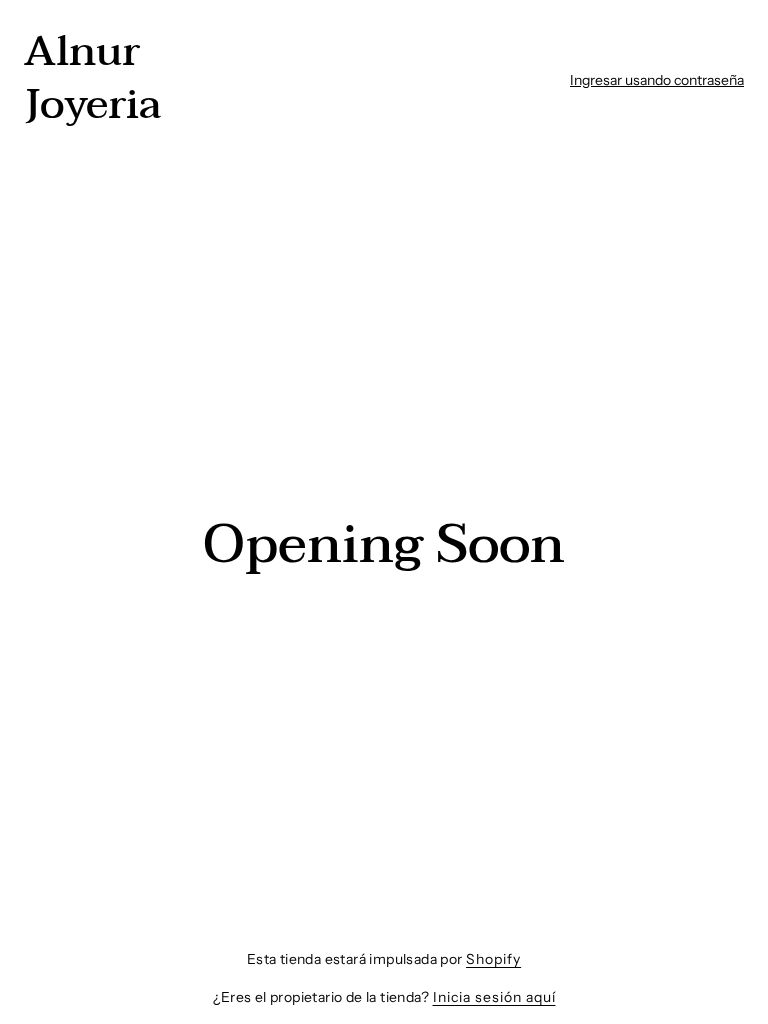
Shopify (493, 959)
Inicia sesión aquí (494, 997)
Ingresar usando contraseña (657, 80)
